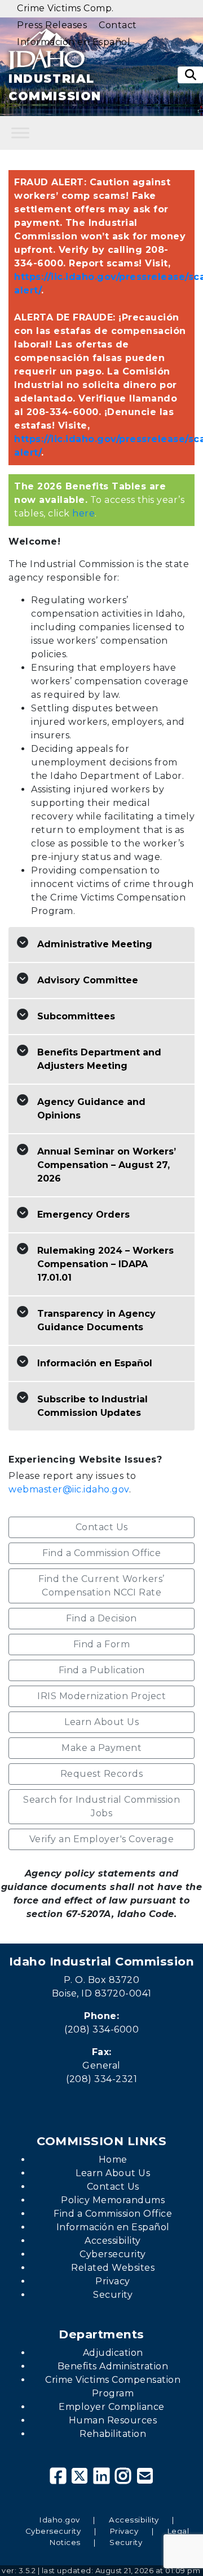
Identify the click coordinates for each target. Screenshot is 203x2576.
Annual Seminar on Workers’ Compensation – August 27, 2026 (107, 1165)
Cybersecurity (113, 2254)
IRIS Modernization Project (101, 1696)
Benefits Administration (113, 2366)
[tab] (101, 945)
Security (113, 2295)
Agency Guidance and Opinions (91, 1109)
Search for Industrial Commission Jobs (101, 1806)
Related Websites (113, 2268)
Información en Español (95, 1363)
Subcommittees (76, 1016)
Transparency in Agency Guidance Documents (96, 1320)
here (83, 513)
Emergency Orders (83, 1215)
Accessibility (113, 2241)
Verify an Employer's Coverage (102, 1839)
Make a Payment (101, 1748)
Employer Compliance (113, 2407)
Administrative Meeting (95, 944)
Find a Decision (101, 1618)
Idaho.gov (60, 2520)
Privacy (113, 2281)
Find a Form (102, 1644)
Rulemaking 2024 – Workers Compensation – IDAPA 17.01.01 (105, 1264)
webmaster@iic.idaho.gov (69, 1489)
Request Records (102, 1774)
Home (113, 2160)
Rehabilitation (113, 2434)
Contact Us (102, 1527)
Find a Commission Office (101, 1553)
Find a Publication (102, 1670)
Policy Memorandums (113, 2200)
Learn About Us (101, 1722)
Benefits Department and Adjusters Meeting (99, 1059)
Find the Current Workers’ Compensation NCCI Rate (101, 1586)
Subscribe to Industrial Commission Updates (92, 1406)
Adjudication (113, 2353)
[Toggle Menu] (20, 133)
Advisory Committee (88, 980)
